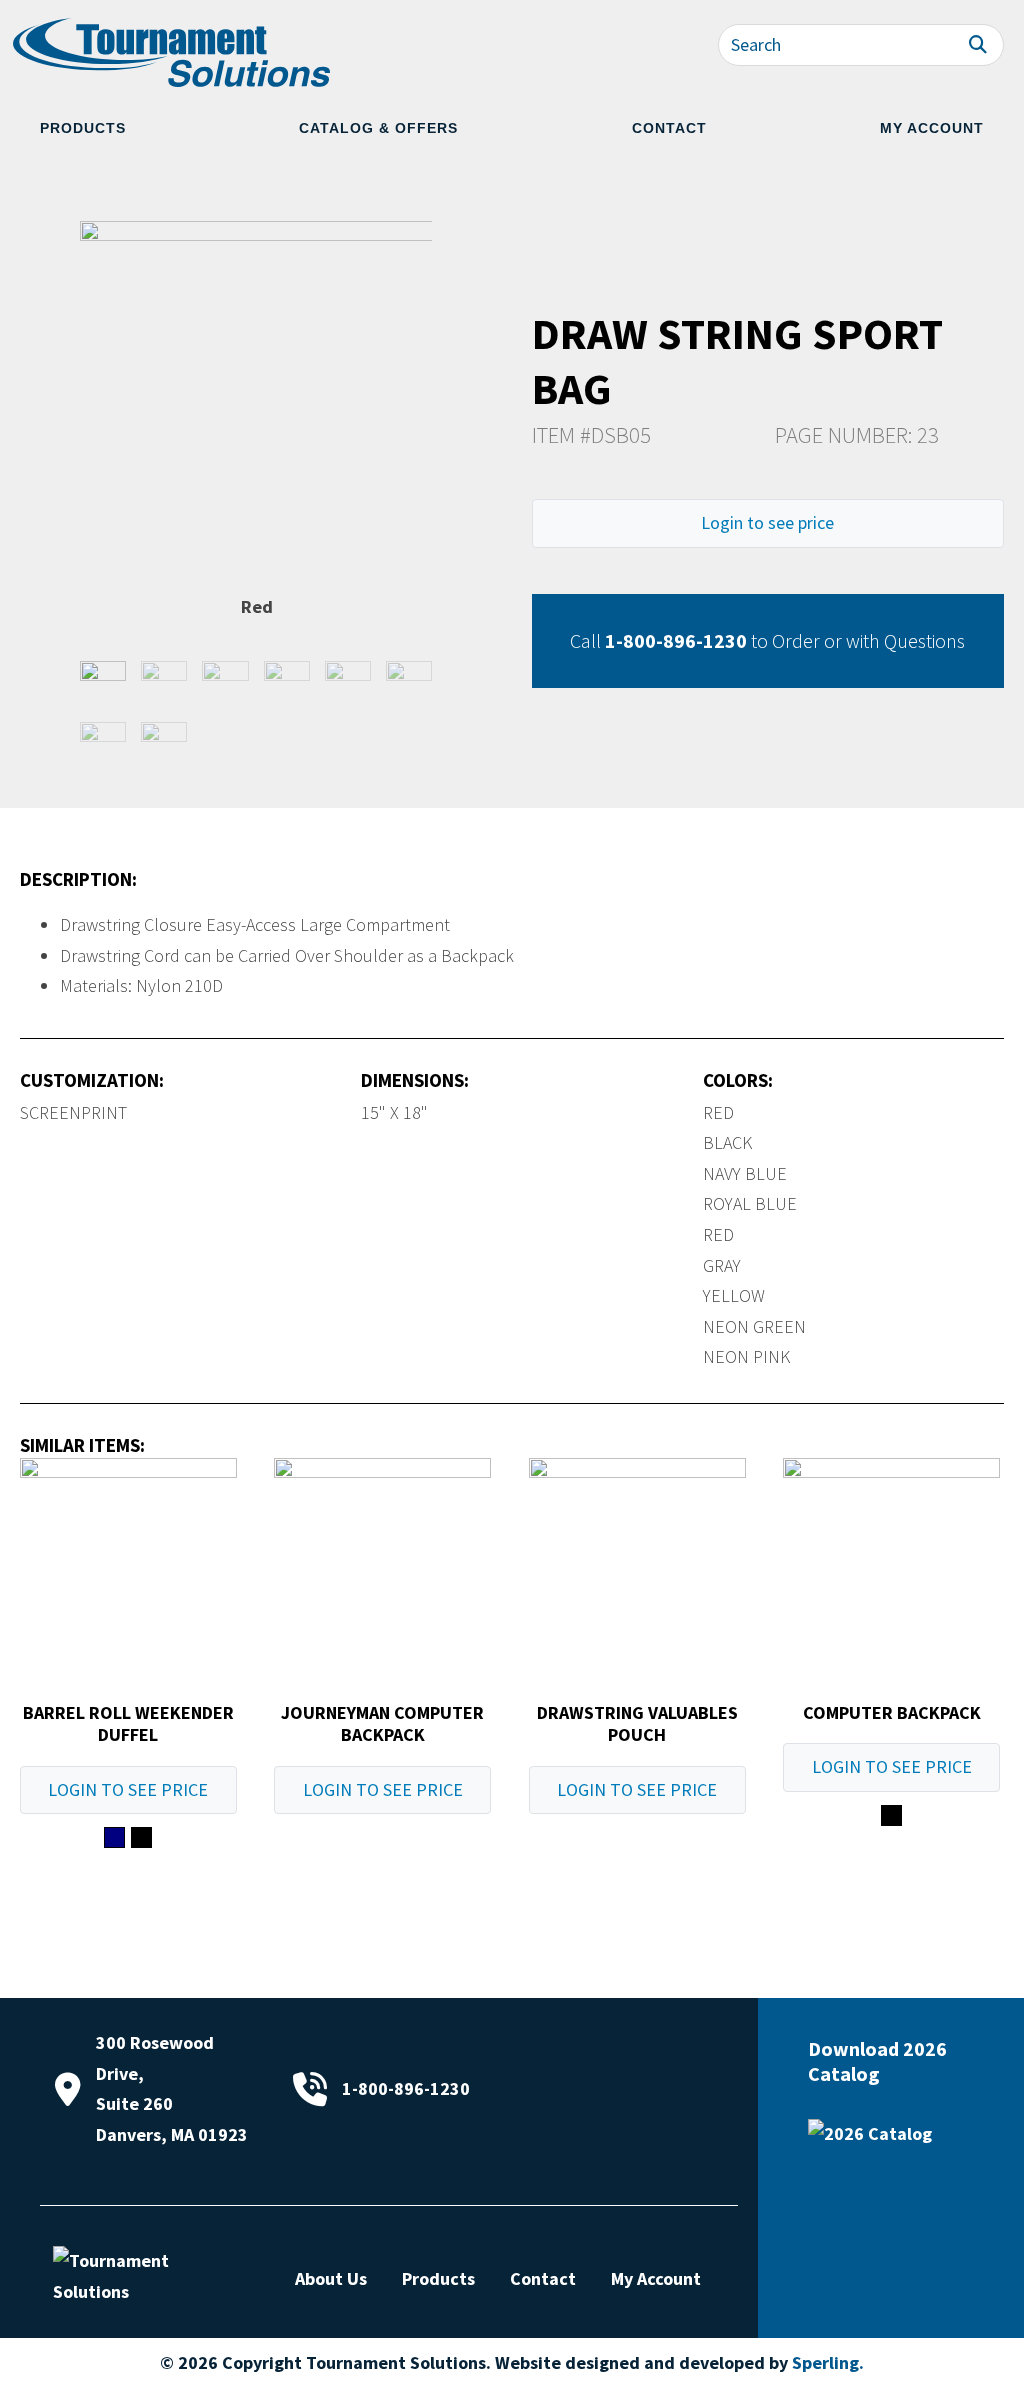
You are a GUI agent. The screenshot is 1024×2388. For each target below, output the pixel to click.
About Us (331, 2278)
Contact (669, 128)
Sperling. (828, 2362)
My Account (932, 128)
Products (83, 128)
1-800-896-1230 (676, 640)
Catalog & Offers (378, 128)
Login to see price (767, 522)
